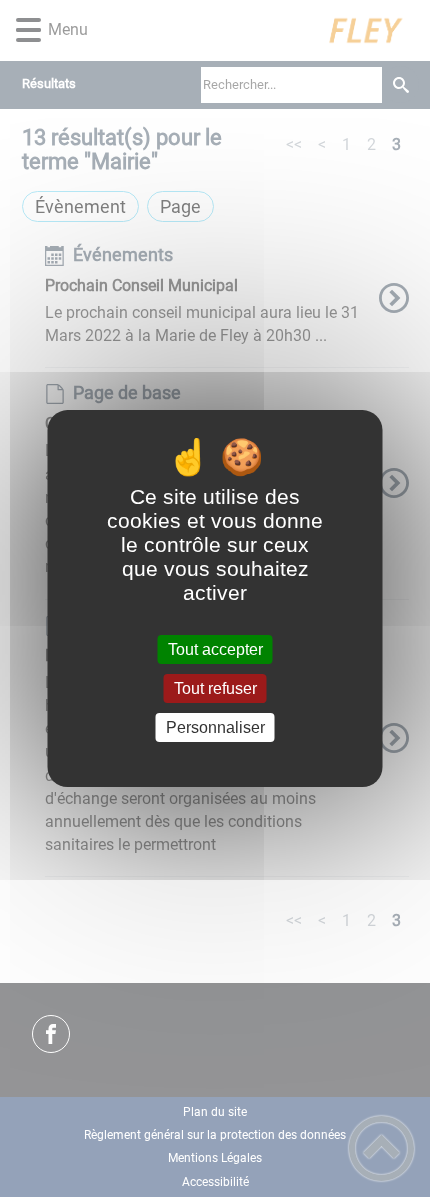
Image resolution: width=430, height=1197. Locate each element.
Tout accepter (215, 649)
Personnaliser (215, 727)
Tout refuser (215, 688)
